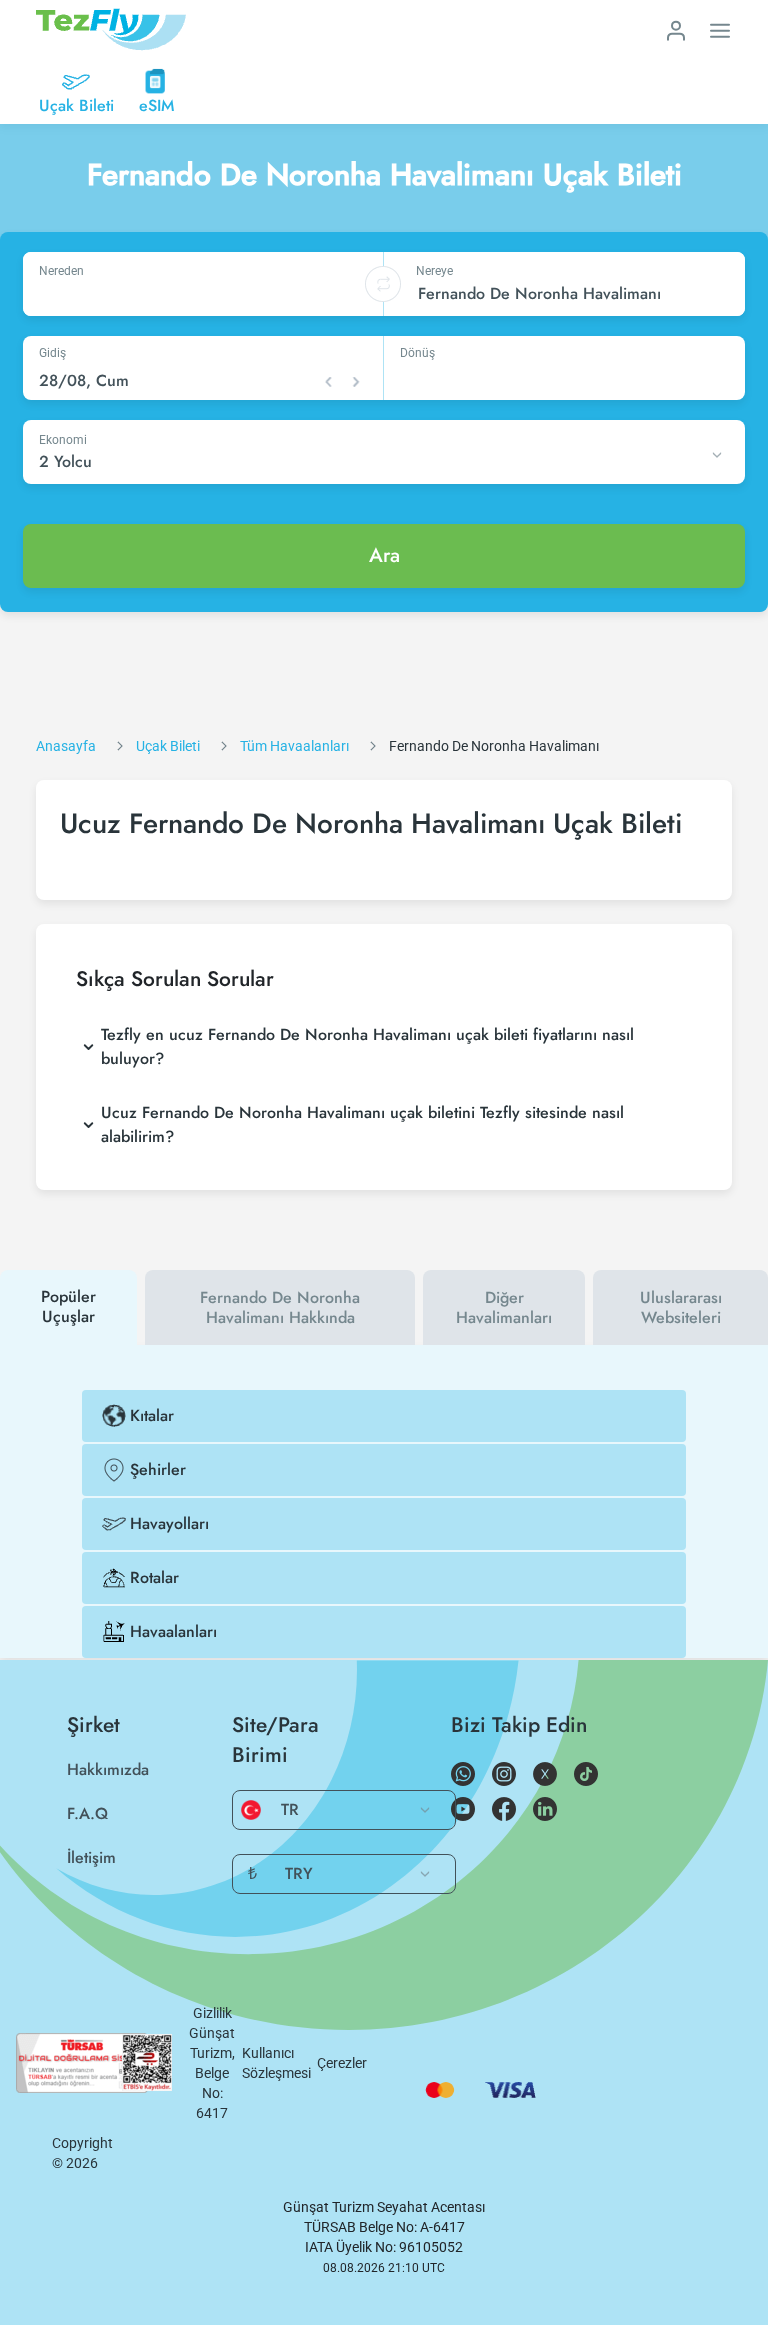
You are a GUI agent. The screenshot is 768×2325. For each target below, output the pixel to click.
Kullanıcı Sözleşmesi (276, 2063)
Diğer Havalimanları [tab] (504, 1307)
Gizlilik (212, 2013)
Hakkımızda (108, 1769)
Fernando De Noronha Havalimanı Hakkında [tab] (280, 1307)
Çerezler (342, 2063)
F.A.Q (87, 1813)
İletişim (91, 1857)
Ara (384, 555)
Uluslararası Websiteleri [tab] (681, 1307)
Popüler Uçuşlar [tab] (68, 1306)
